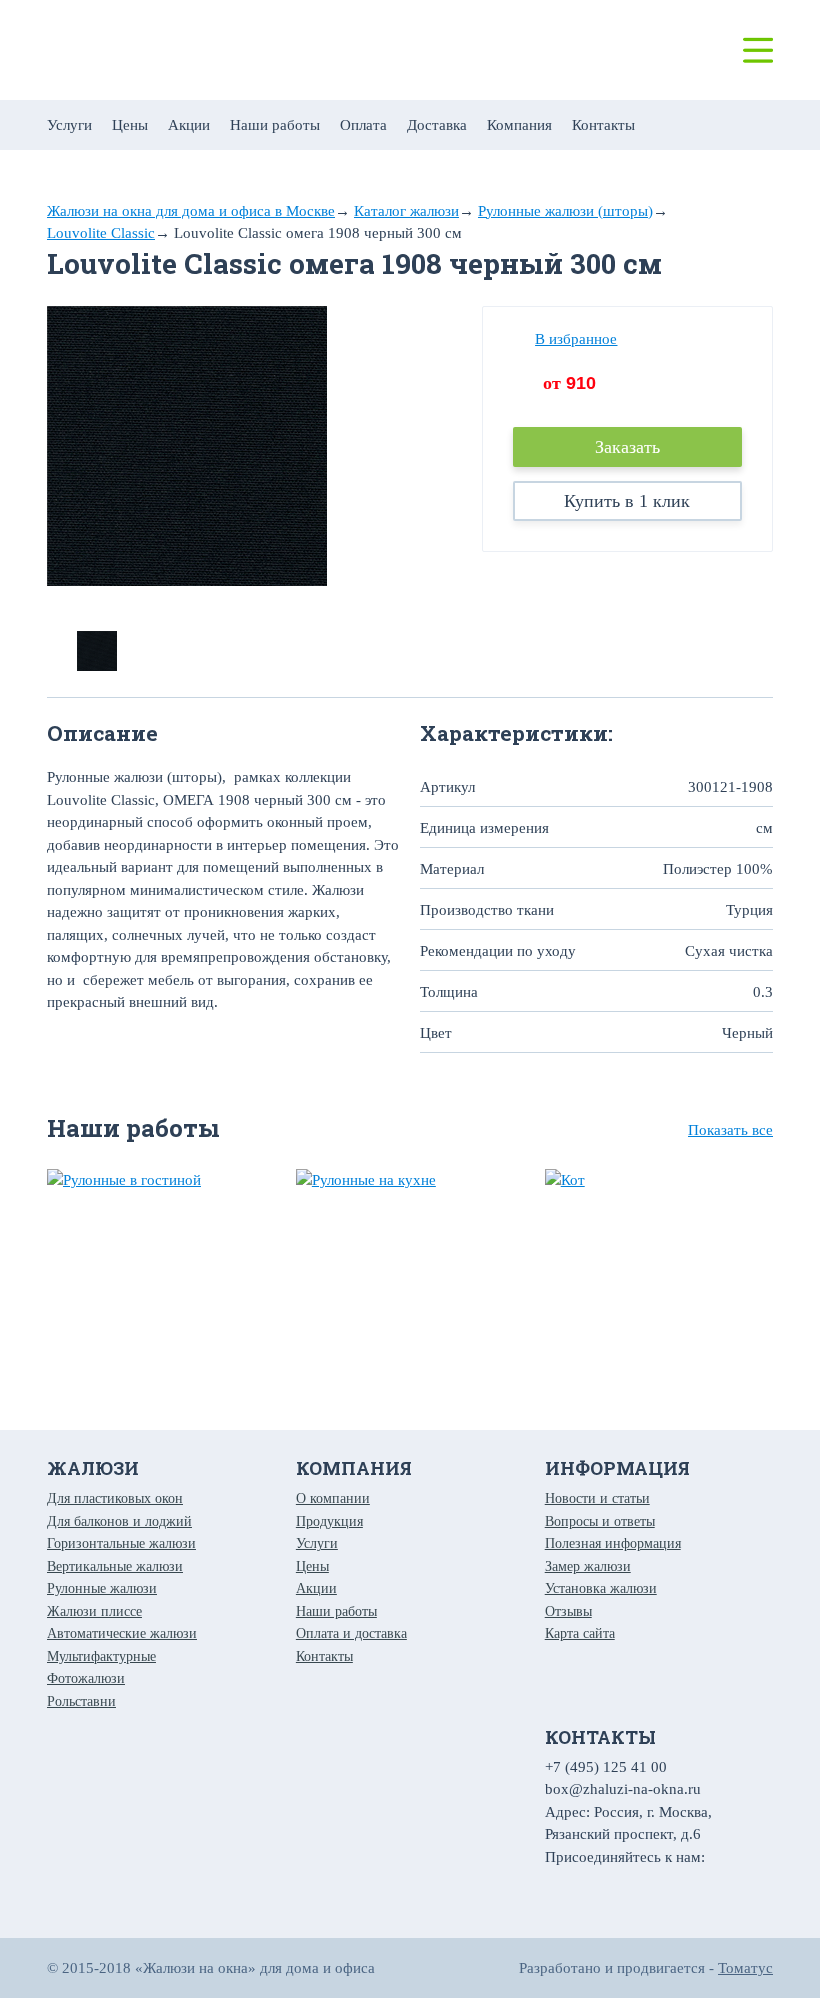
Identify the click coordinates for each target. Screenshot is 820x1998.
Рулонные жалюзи (102, 1588)
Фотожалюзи (86, 1678)
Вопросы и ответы (600, 1521)
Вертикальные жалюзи (115, 1566)
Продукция (329, 1521)
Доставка (437, 125)
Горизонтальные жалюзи (121, 1543)
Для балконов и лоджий (119, 1521)
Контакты (603, 125)
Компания (519, 125)
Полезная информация (613, 1543)
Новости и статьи (597, 1498)
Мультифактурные (101, 1656)
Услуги (69, 125)
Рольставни (81, 1701)
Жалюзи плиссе (94, 1611)
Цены (130, 125)
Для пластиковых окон (115, 1498)
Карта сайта (580, 1633)
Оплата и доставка (351, 1633)
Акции (189, 125)
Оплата (363, 125)
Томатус (745, 1968)
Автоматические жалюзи (122, 1633)
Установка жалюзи (601, 1588)
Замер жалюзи (588, 1566)
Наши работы (275, 125)
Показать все (730, 1130)
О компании (333, 1498)
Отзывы (568, 1611)
